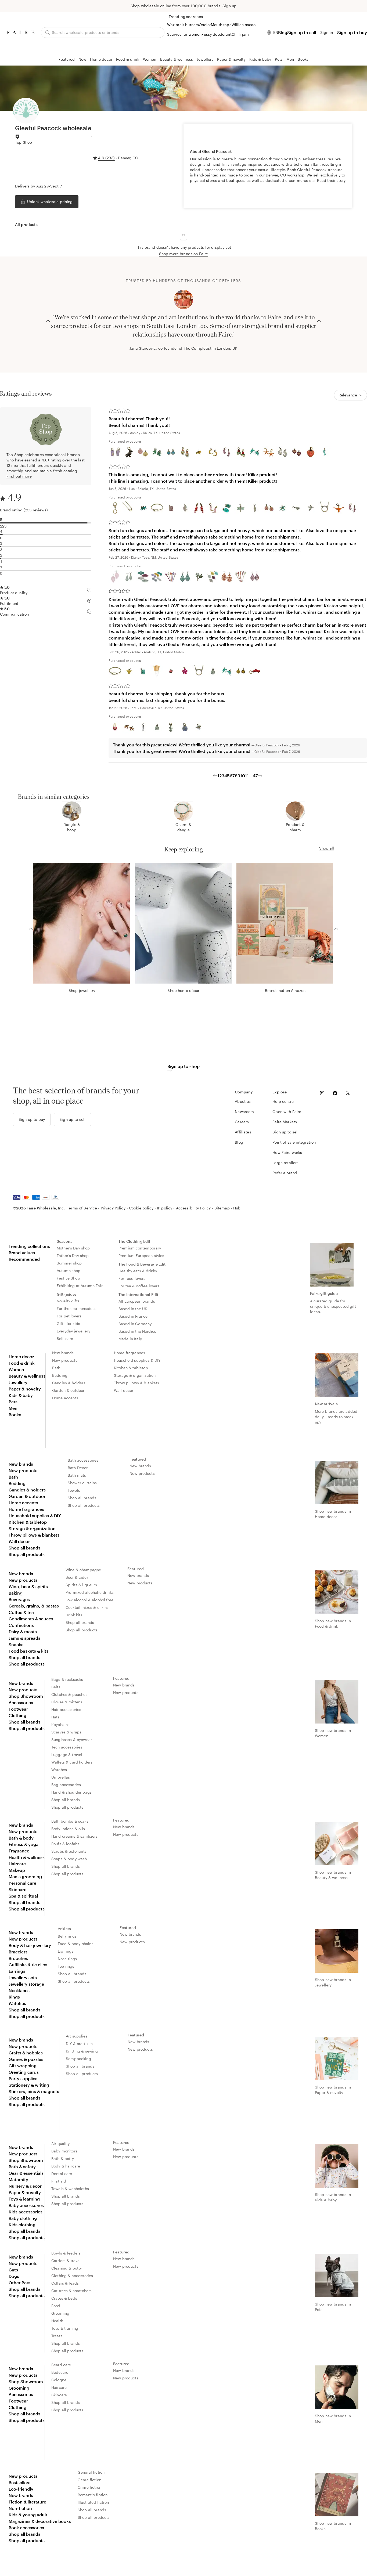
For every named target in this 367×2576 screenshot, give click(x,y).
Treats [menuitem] (57, 2336)
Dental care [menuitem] (62, 2174)
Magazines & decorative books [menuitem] (40, 2521)
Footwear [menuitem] (18, 1709)
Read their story (331, 180)
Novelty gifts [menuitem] (68, 1301)
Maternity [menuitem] (18, 2179)
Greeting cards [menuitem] (24, 2072)
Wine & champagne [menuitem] (83, 1570)
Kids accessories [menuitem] (26, 2212)
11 (247, 776)
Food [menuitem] (56, 2306)
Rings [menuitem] (14, 1997)
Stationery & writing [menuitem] (29, 2085)
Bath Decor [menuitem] (78, 1468)
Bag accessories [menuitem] (66, 1785)
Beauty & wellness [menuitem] (27, 1376)
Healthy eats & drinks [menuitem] (138, 1271)
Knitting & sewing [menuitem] (82, 2051)
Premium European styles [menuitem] (141, 1256)
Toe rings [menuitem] (66, 1966)
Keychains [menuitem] (60, 1724)
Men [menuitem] (13, 1408)
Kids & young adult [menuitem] (28, 2515)
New (82, 59)
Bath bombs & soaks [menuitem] (70, 1821)
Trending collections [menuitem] (29, 1246)
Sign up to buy (352, 32)
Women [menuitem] (16, 1369)
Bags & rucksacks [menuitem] (67, 1679)
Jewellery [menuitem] (18, 1382)
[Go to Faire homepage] (20, 32)
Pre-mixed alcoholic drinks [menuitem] (90, 1592)
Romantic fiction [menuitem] (93, 2495)
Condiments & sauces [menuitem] (31, 1619)
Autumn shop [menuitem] (69, 1271)
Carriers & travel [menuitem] (66, 2261)
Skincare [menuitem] (17, 1889)
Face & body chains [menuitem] (76, 1944)
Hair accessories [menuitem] (66, 1709)
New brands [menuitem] (63, 1353)
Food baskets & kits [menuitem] (28, 1651)
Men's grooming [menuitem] (25, 1876)
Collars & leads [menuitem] (65, 2283)
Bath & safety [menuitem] (22, 2167)
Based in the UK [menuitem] (133, 1309)
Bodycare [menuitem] (60, 2372)
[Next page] (260, 776)
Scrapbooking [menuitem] (78, 2059)
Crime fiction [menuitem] (89, 2487)
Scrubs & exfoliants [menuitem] (69, 1851)
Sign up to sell (302, 32)
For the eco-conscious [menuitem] (77, 1308)
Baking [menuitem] (16, 1593)
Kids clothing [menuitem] (22, 2225)
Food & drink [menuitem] (22, 1363)
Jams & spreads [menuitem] (24, 1638)
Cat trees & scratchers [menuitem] (71, 2291)
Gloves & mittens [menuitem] (67, 1702)
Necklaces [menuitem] (19, 1990)
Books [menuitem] (15, 1415)
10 (243, 776)
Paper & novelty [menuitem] (25, 1389)
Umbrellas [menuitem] (61, 1777)
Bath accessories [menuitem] (83, 1460)
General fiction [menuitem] (91, 2472)
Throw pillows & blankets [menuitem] (137, 1383)
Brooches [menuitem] (18, 1958)
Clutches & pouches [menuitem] (69, 1694)
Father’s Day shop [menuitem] (73, 1256)
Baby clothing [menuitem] (23, 2218)
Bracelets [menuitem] (18, 1952)
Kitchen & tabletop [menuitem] (131, 1368)
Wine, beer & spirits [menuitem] (28, 1586)
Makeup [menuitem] (17, 1870)
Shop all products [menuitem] (27, 1554)
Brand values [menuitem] (22, 1253)
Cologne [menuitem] (59, 2380)
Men (290, 59)
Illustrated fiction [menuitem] (93, 2502)
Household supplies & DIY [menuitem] (137, 1360)
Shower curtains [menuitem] (82, 1483)
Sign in (327, 32)
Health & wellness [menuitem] (27, 1857)
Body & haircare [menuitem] (66, 2166)
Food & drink (128, 59)
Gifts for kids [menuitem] (68, 1323)
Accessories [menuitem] (21, 1702)
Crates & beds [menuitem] (64, 2298)
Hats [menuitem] (55, 1717)
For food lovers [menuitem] (132, 1278)
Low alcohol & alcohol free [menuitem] (89, 1600)
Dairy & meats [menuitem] (23, 1632)
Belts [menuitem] (56, 1687)
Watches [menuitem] (59, 1770)
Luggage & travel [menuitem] (67, 1755)
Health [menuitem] (57, 2321)
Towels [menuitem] (74, 1490)
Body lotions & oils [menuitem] (68, 1829)
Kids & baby (260, 59)
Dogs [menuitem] (14, 2276)
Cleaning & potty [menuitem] (66, 2268)
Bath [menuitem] (56, 1368)
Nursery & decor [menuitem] (25, 2186)
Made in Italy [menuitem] (130, 1339)
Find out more (19, 476)
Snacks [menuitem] (16, 1644)
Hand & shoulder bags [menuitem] (71, 1792)
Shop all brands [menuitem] (24, 1548)
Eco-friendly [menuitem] (21, 2489)
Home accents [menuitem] (65, 1398)
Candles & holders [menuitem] (69, 1383)
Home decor (101, 59)
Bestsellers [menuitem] (19, 2482)
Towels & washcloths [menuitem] (70, 2189)
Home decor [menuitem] (21, 1356)
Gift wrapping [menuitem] (23, 2066)
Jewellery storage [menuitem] (26, 1984)
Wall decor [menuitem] (124, 1390)
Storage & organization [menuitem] (135, 1375)
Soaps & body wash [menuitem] (69, 1859)
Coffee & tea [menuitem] (21, 1612)
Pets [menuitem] (13, 1402)
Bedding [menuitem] (60, 1375)
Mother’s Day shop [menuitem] (73, 1248)
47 (255, 776)
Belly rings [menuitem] (67, 1936)
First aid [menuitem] (59, 2181)
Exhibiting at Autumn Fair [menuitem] (80, 1286)
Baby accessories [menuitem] (26, 2205)
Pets (279, 59)
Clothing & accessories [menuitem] (72, 2276)
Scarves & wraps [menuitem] (66, 1732)
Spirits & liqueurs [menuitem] (81, 1585)
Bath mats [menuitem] (77, 1475)
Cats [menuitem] (13, 2270)
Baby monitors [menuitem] (64, 2151)
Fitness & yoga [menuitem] (24, 1844)
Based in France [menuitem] (133, 1316)
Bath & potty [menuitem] (63, 2158)
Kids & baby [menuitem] (21, 1395)
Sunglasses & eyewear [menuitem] (72, 1739)
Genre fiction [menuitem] (89, 2480)
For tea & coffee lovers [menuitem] (139, 1286)
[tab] (26, 225)
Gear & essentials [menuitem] (26, 2173)
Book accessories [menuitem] (26, 2528)
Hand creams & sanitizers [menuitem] (75, 1836)
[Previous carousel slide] (48, 320)
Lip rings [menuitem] (66, 1951)
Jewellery (205, 59)
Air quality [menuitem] (61, 2143)
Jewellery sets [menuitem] (23, 1977)
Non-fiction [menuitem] (20, 2508)
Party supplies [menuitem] (23, 2078)
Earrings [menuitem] (17, 1971)
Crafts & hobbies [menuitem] (26, 2053)
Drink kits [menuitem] (74, 1615)
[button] (355, 508)
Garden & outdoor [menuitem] (68, 1390)
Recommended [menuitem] (24, 1259)
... (251, 776)
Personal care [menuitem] (22, 1883)
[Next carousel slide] (319, 320)
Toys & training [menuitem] (65, 2328)
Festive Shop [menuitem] (68, 1278)
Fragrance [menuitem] (19, 1851)
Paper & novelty (231, 59)
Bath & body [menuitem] (21, 1838)
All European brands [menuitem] (137, 1301)
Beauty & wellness (177, 59)
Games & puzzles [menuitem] (26, 2059)
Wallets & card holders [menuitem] (72, 1762)
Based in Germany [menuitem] (135, 1324)
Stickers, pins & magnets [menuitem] (34, 2091)
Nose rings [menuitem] (67, 1959)
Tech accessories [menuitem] (67, 1747)
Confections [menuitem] (21, 1625)
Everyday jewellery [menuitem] (73, 1331)
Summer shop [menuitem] (69, 1263)
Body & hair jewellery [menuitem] (30, 1945)
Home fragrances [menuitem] (129, 1353)
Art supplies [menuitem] (77, 2036)
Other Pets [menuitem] (19, 2283)
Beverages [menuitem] (19, 1599)
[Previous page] (215, 776)
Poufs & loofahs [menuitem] (65, 1844)
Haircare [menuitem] (17, 1864)
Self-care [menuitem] (65, 1338)
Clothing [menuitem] (17, 1715)
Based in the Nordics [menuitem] (137, 1331)
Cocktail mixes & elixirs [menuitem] (87, 1607)
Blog (283, 32)
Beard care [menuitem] (61, 2365)
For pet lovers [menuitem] (69, 1316)
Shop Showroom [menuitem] (26, 1696)
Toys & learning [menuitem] (24, 2199)
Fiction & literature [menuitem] (27, 2502)
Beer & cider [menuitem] (77, 1577)
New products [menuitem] (65, 1360)
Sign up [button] (229, 6)
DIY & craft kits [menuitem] (79, 2044)
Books (303, 59)
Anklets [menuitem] (64, 1929)
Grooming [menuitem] (60, 2313)
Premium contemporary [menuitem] (140, 1248)
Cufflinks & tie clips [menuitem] (28, 1965)
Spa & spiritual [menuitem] (23, 1896)
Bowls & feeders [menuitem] (66, 2253)
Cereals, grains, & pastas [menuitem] (34, 1606)
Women (150, 59)
